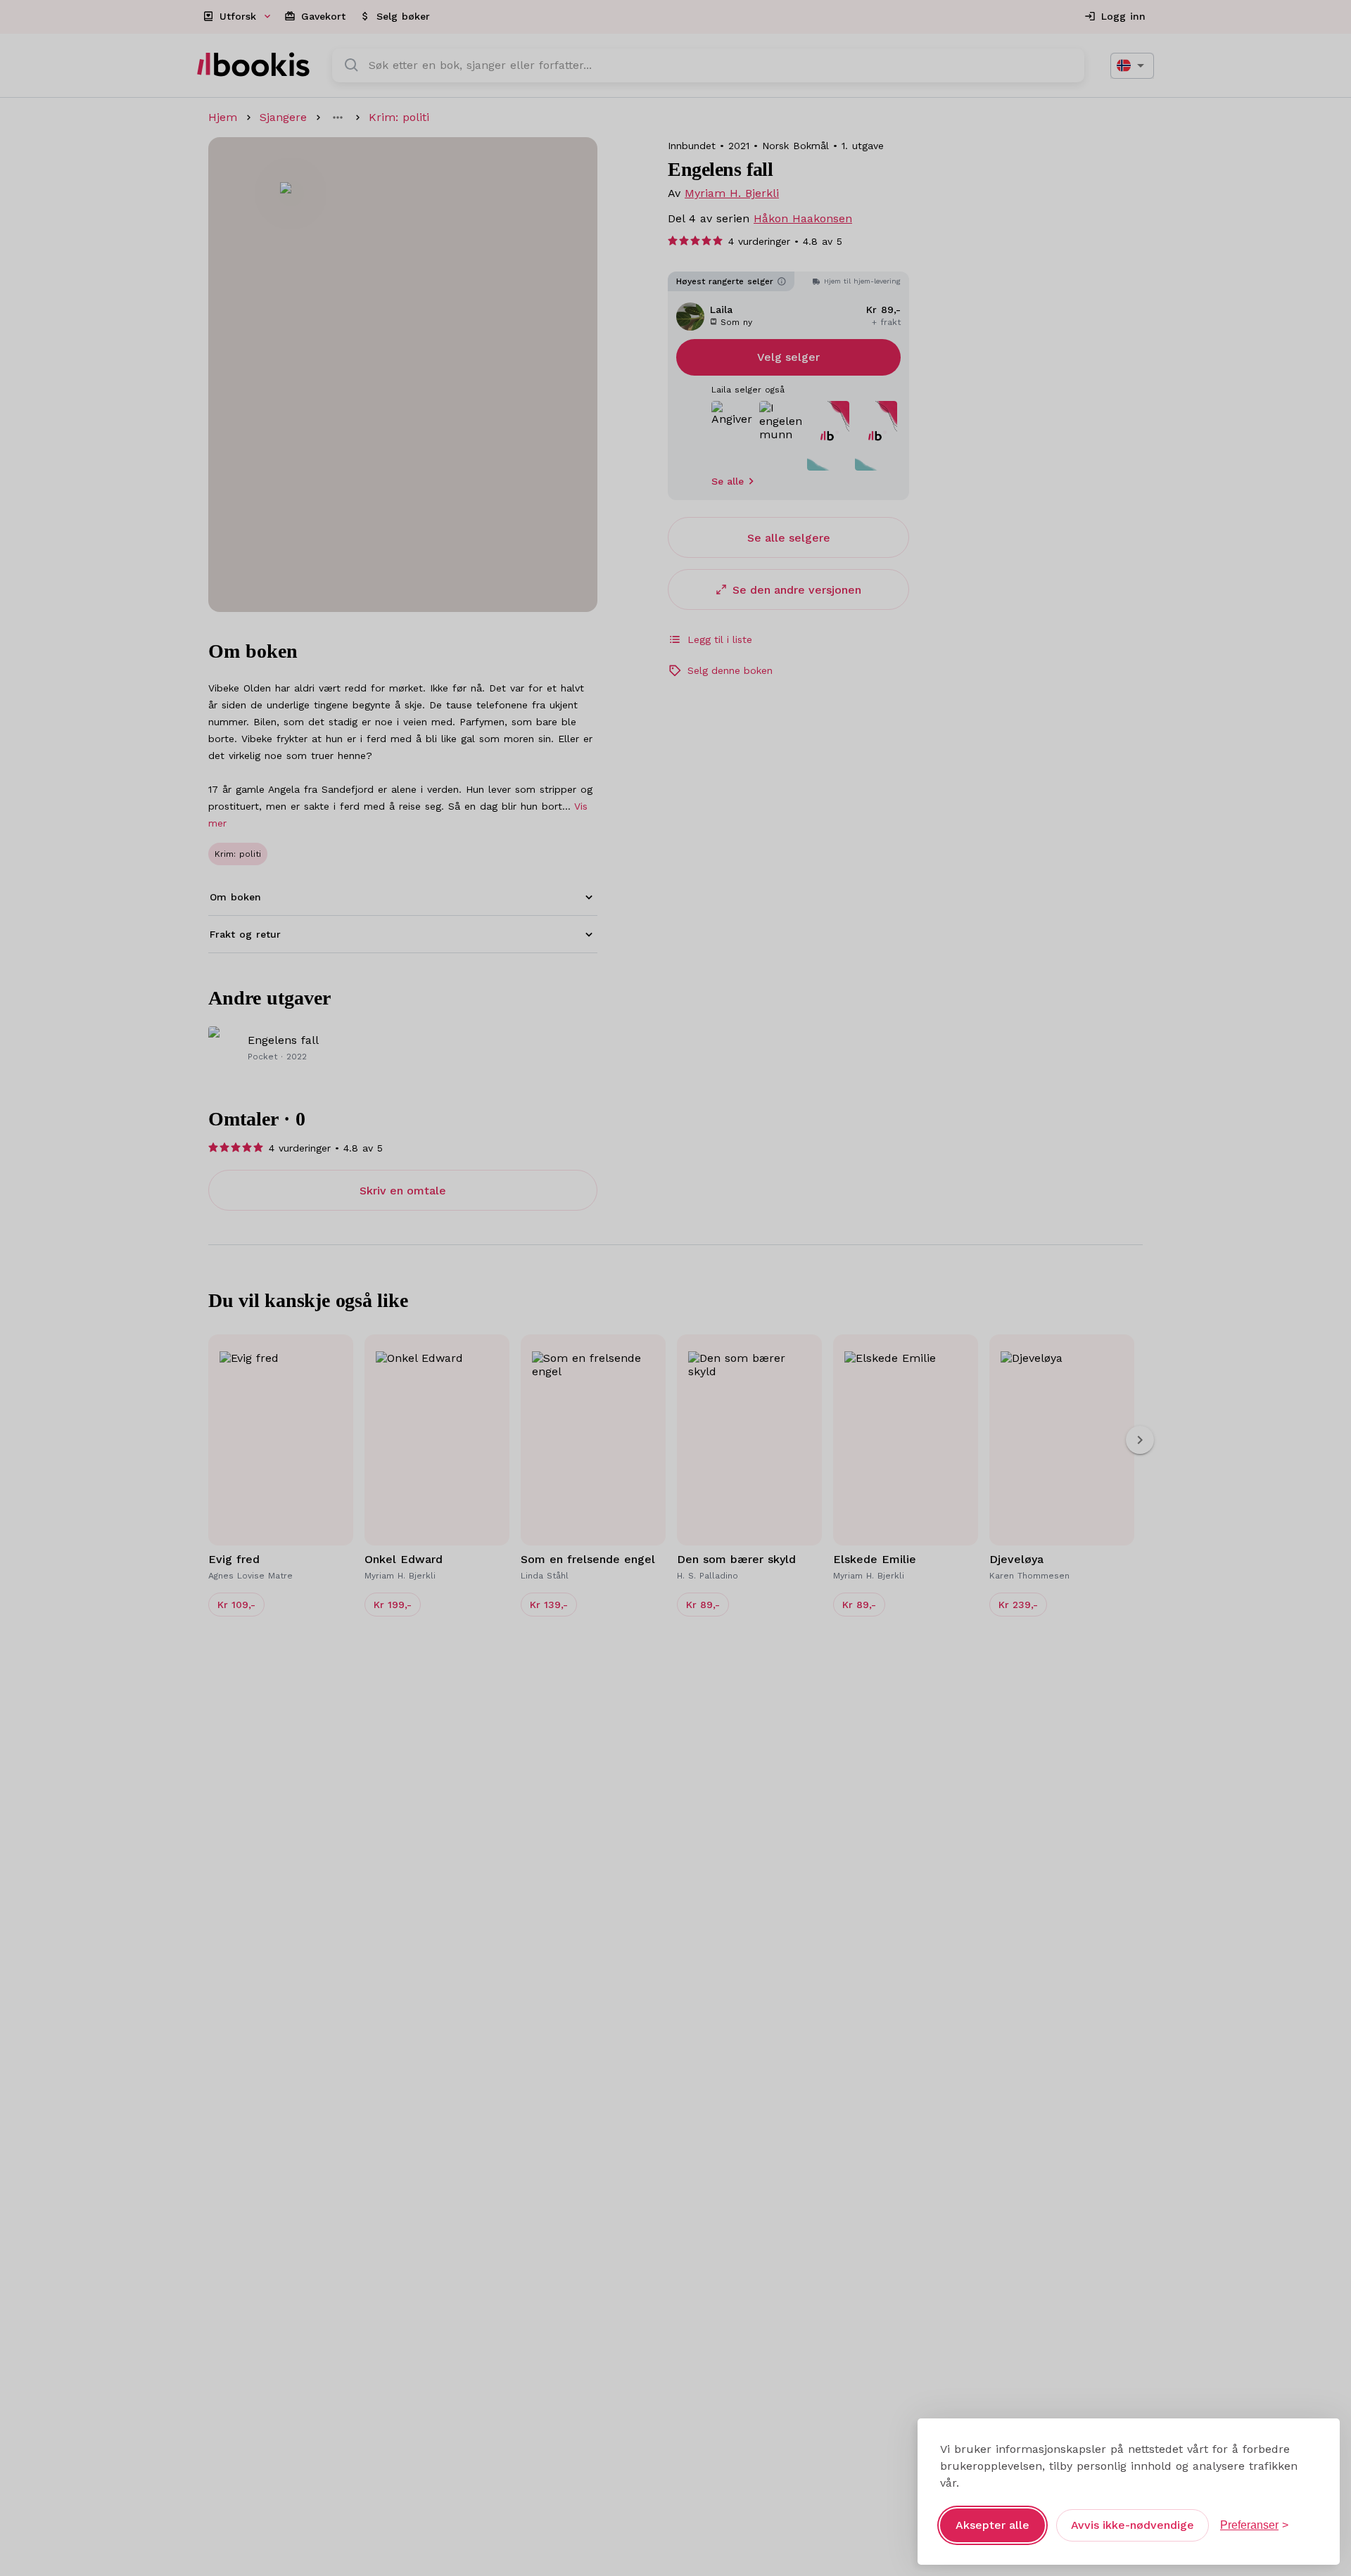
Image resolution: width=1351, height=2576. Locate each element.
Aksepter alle (992, 2525)
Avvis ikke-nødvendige (1133, 2525)
